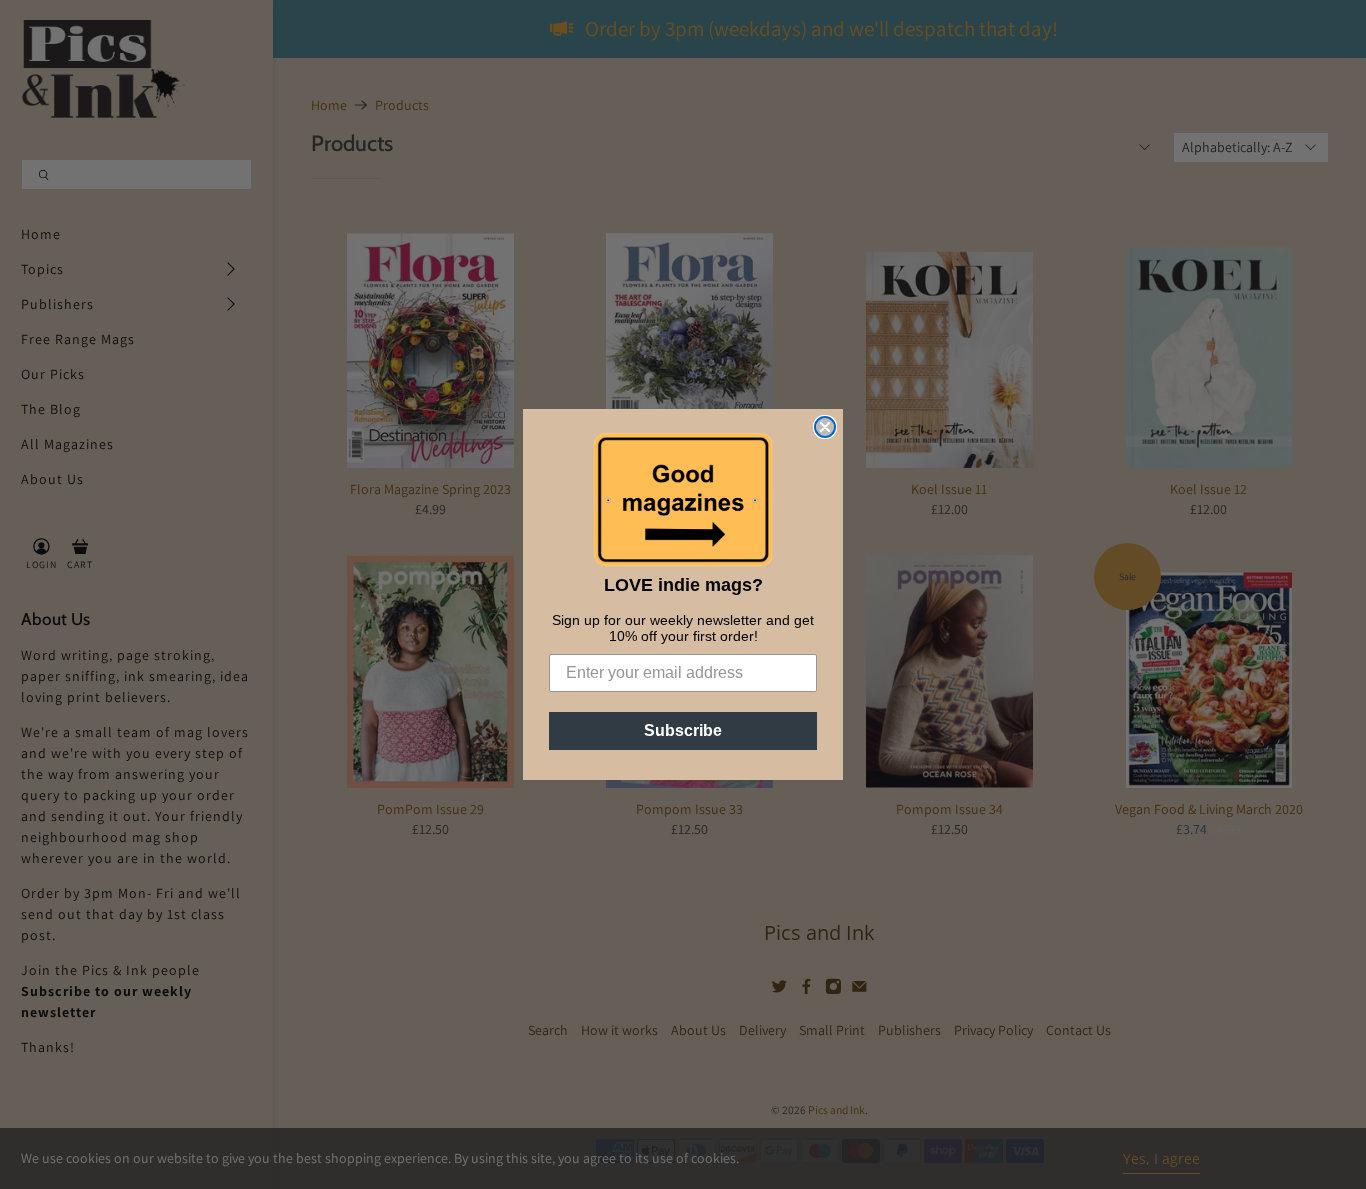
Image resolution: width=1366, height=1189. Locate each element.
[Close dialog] (825, 427)
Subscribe (683, 730)
